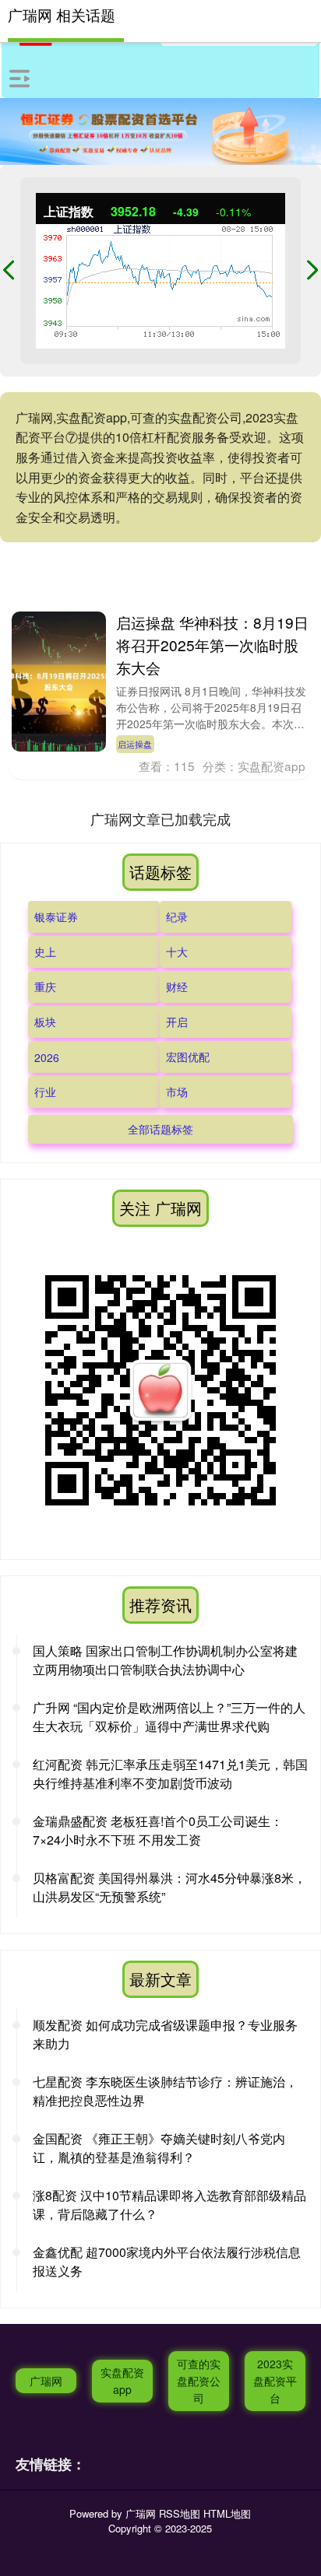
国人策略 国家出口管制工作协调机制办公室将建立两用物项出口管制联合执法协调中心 (165, 1660)
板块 (45, 1022)
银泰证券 (56, 916)
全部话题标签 (160, 1129)
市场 (177, 1092)
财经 (177, 987)
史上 (45, 952)
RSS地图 (180, 2513)
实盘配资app (122, 2381)
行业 (45, 1092)
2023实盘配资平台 (275, 2381)
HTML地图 (227, 2513)
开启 (177, 1022)
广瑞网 (46, 2381)
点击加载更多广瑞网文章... (161, 818)
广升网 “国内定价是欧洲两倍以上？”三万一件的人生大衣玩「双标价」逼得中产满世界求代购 (169, 1717)
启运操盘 (135, 744)
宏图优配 (188, 1057)
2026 (47, 1057)
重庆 (45, 987)
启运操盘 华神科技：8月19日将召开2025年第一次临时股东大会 (212, 645)
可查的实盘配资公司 (199, 2381)
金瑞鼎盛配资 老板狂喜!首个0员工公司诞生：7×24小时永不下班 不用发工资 (158, 1830)
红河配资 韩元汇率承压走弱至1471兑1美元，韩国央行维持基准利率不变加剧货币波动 (170, 1773)
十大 (177, 952)
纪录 (177, 916)
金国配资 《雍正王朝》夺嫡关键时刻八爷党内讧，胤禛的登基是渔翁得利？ (159, 2148)
